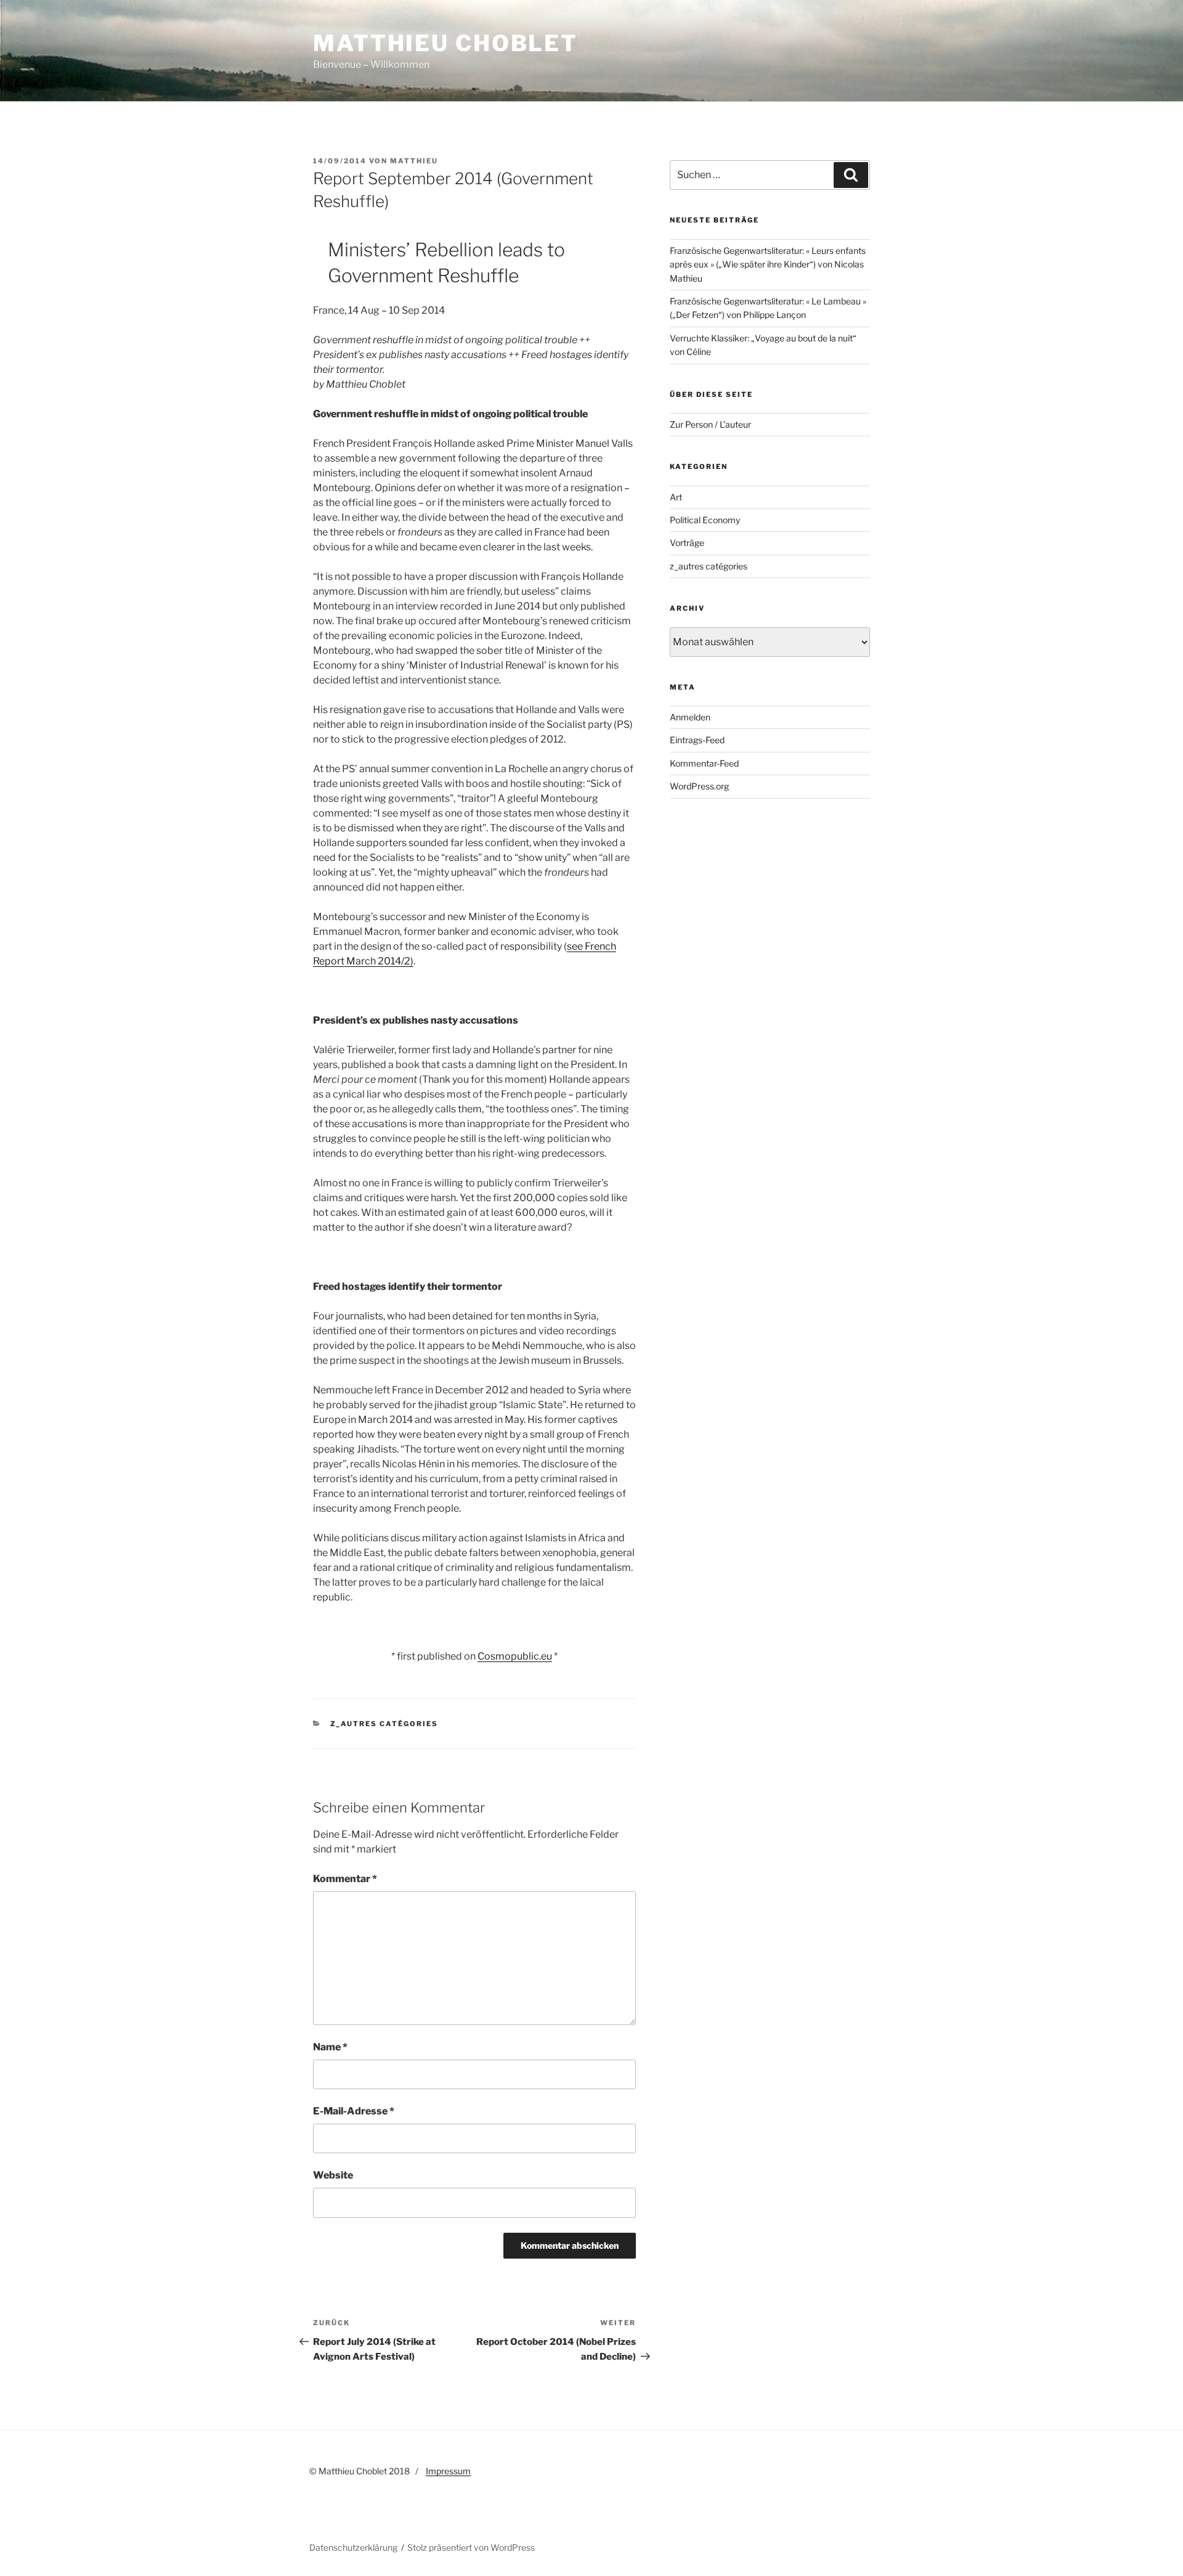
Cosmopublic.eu (515, 1656)
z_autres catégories (384, 1724)
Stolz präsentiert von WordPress (471, 2547)
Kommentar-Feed (704, 763)
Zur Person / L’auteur (710, 424)
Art (676, 497)
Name (330, 2047)
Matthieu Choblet (445, 43)
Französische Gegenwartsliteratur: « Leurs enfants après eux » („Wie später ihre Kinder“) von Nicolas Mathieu (768, 264)
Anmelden (690, 717)
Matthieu (414, 161)
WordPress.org (699, 786)
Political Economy (705, 520)
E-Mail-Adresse (354, 2111)
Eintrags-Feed (697, 740)
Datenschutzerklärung (353, 2547)
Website (333, 2175)
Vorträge (687, 543)
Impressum (448, 2471)
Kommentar (345, 1879)
